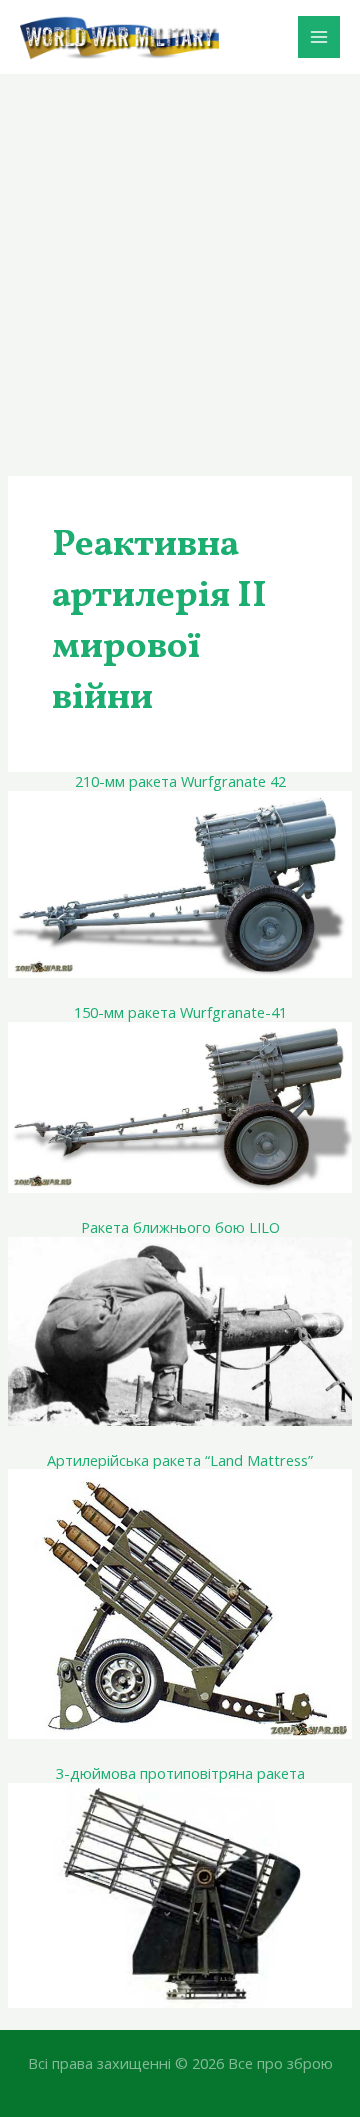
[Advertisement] (180, 264)
